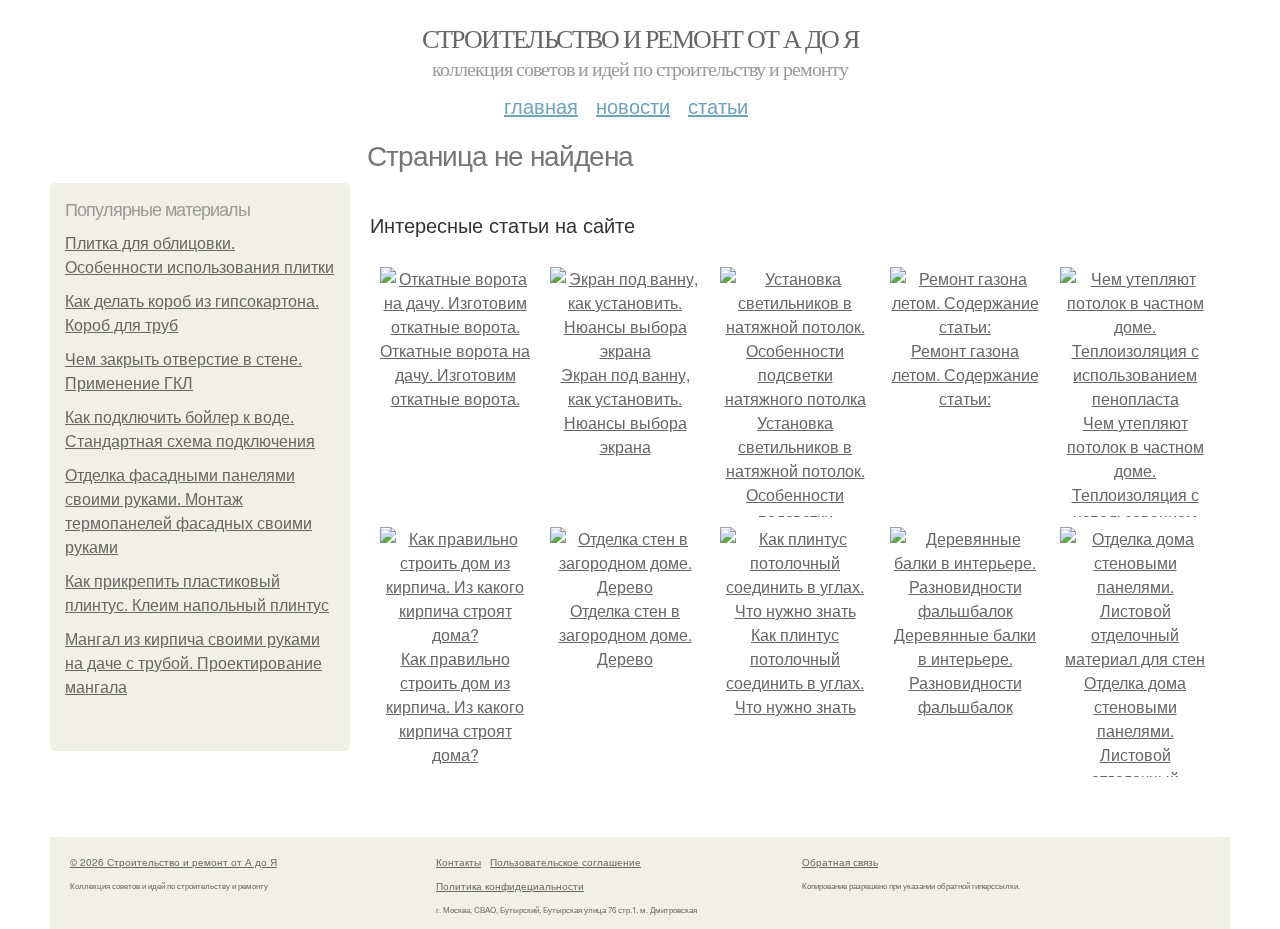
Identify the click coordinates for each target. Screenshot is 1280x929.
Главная (541, 105)
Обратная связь (840, 862)
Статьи (718, 105)
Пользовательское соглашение (565, 862)
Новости (633, 105)
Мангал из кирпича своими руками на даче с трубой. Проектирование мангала (193, 663)
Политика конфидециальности (510, 886)
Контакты (458, 862)
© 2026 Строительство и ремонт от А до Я (173, 862)
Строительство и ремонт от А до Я (640, 38)
